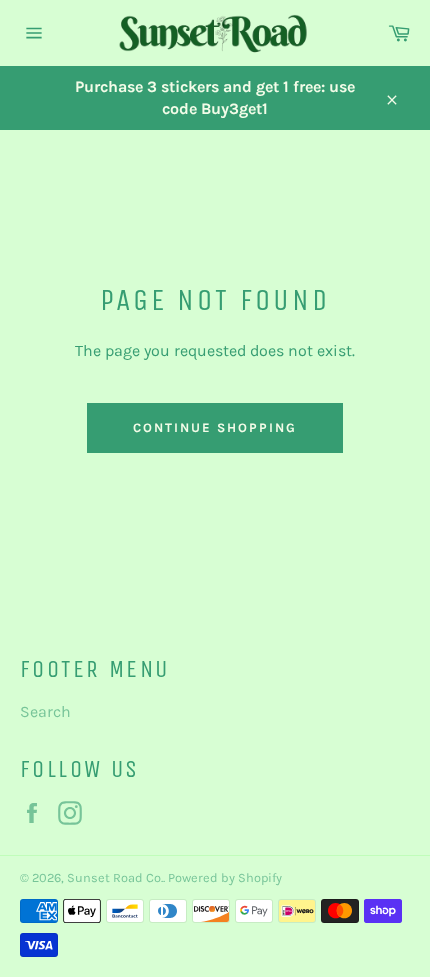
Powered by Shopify (225, 877)
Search (45, 711)
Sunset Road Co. (115, 877)
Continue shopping (214, 427)
